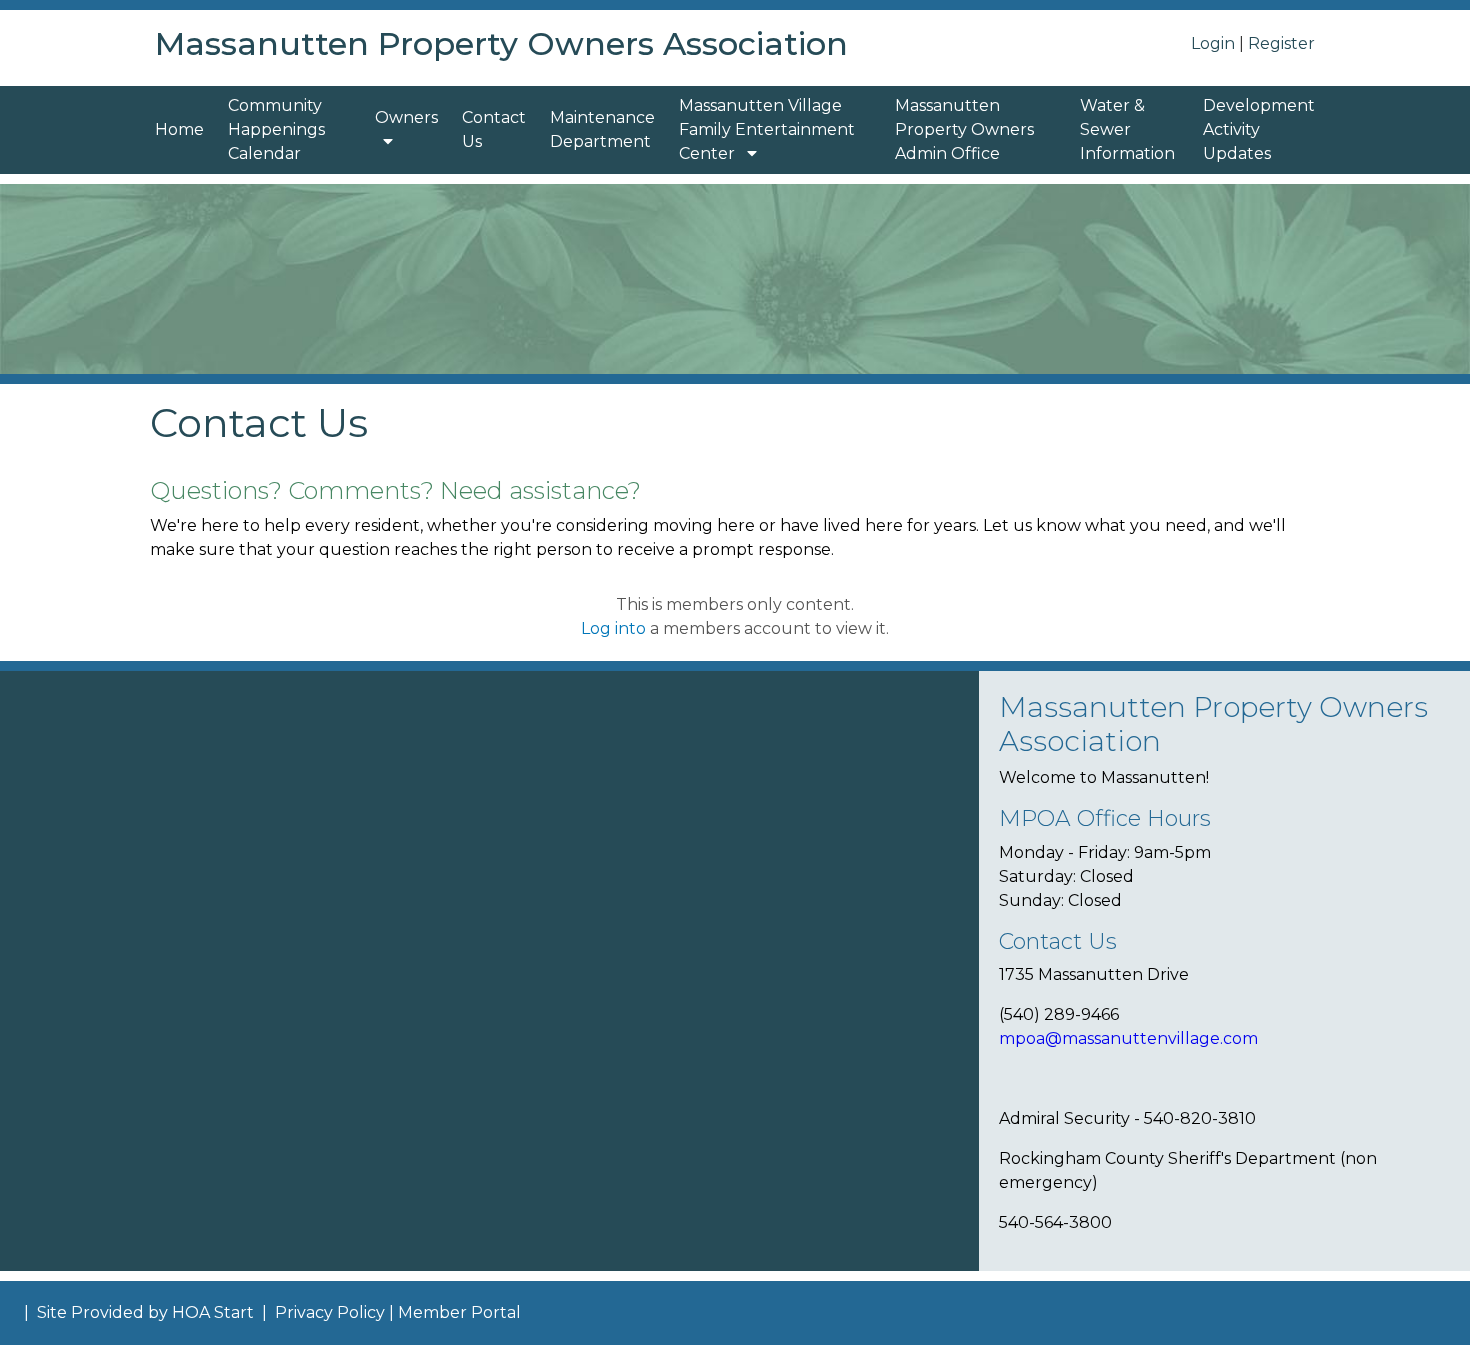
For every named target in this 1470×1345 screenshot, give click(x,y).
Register (1281, 43)
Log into (613, 628)
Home (179, 129)
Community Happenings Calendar (276, 129)
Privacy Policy (330, 1312)
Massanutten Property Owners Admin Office (964, 129)
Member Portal (459, 1312)
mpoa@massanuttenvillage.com (1130, 1038)
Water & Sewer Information (1127, 129)
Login (1213, 43)
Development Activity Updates (1259, 129)
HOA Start (213, 1312)
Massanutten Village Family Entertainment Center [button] (767, 129)
